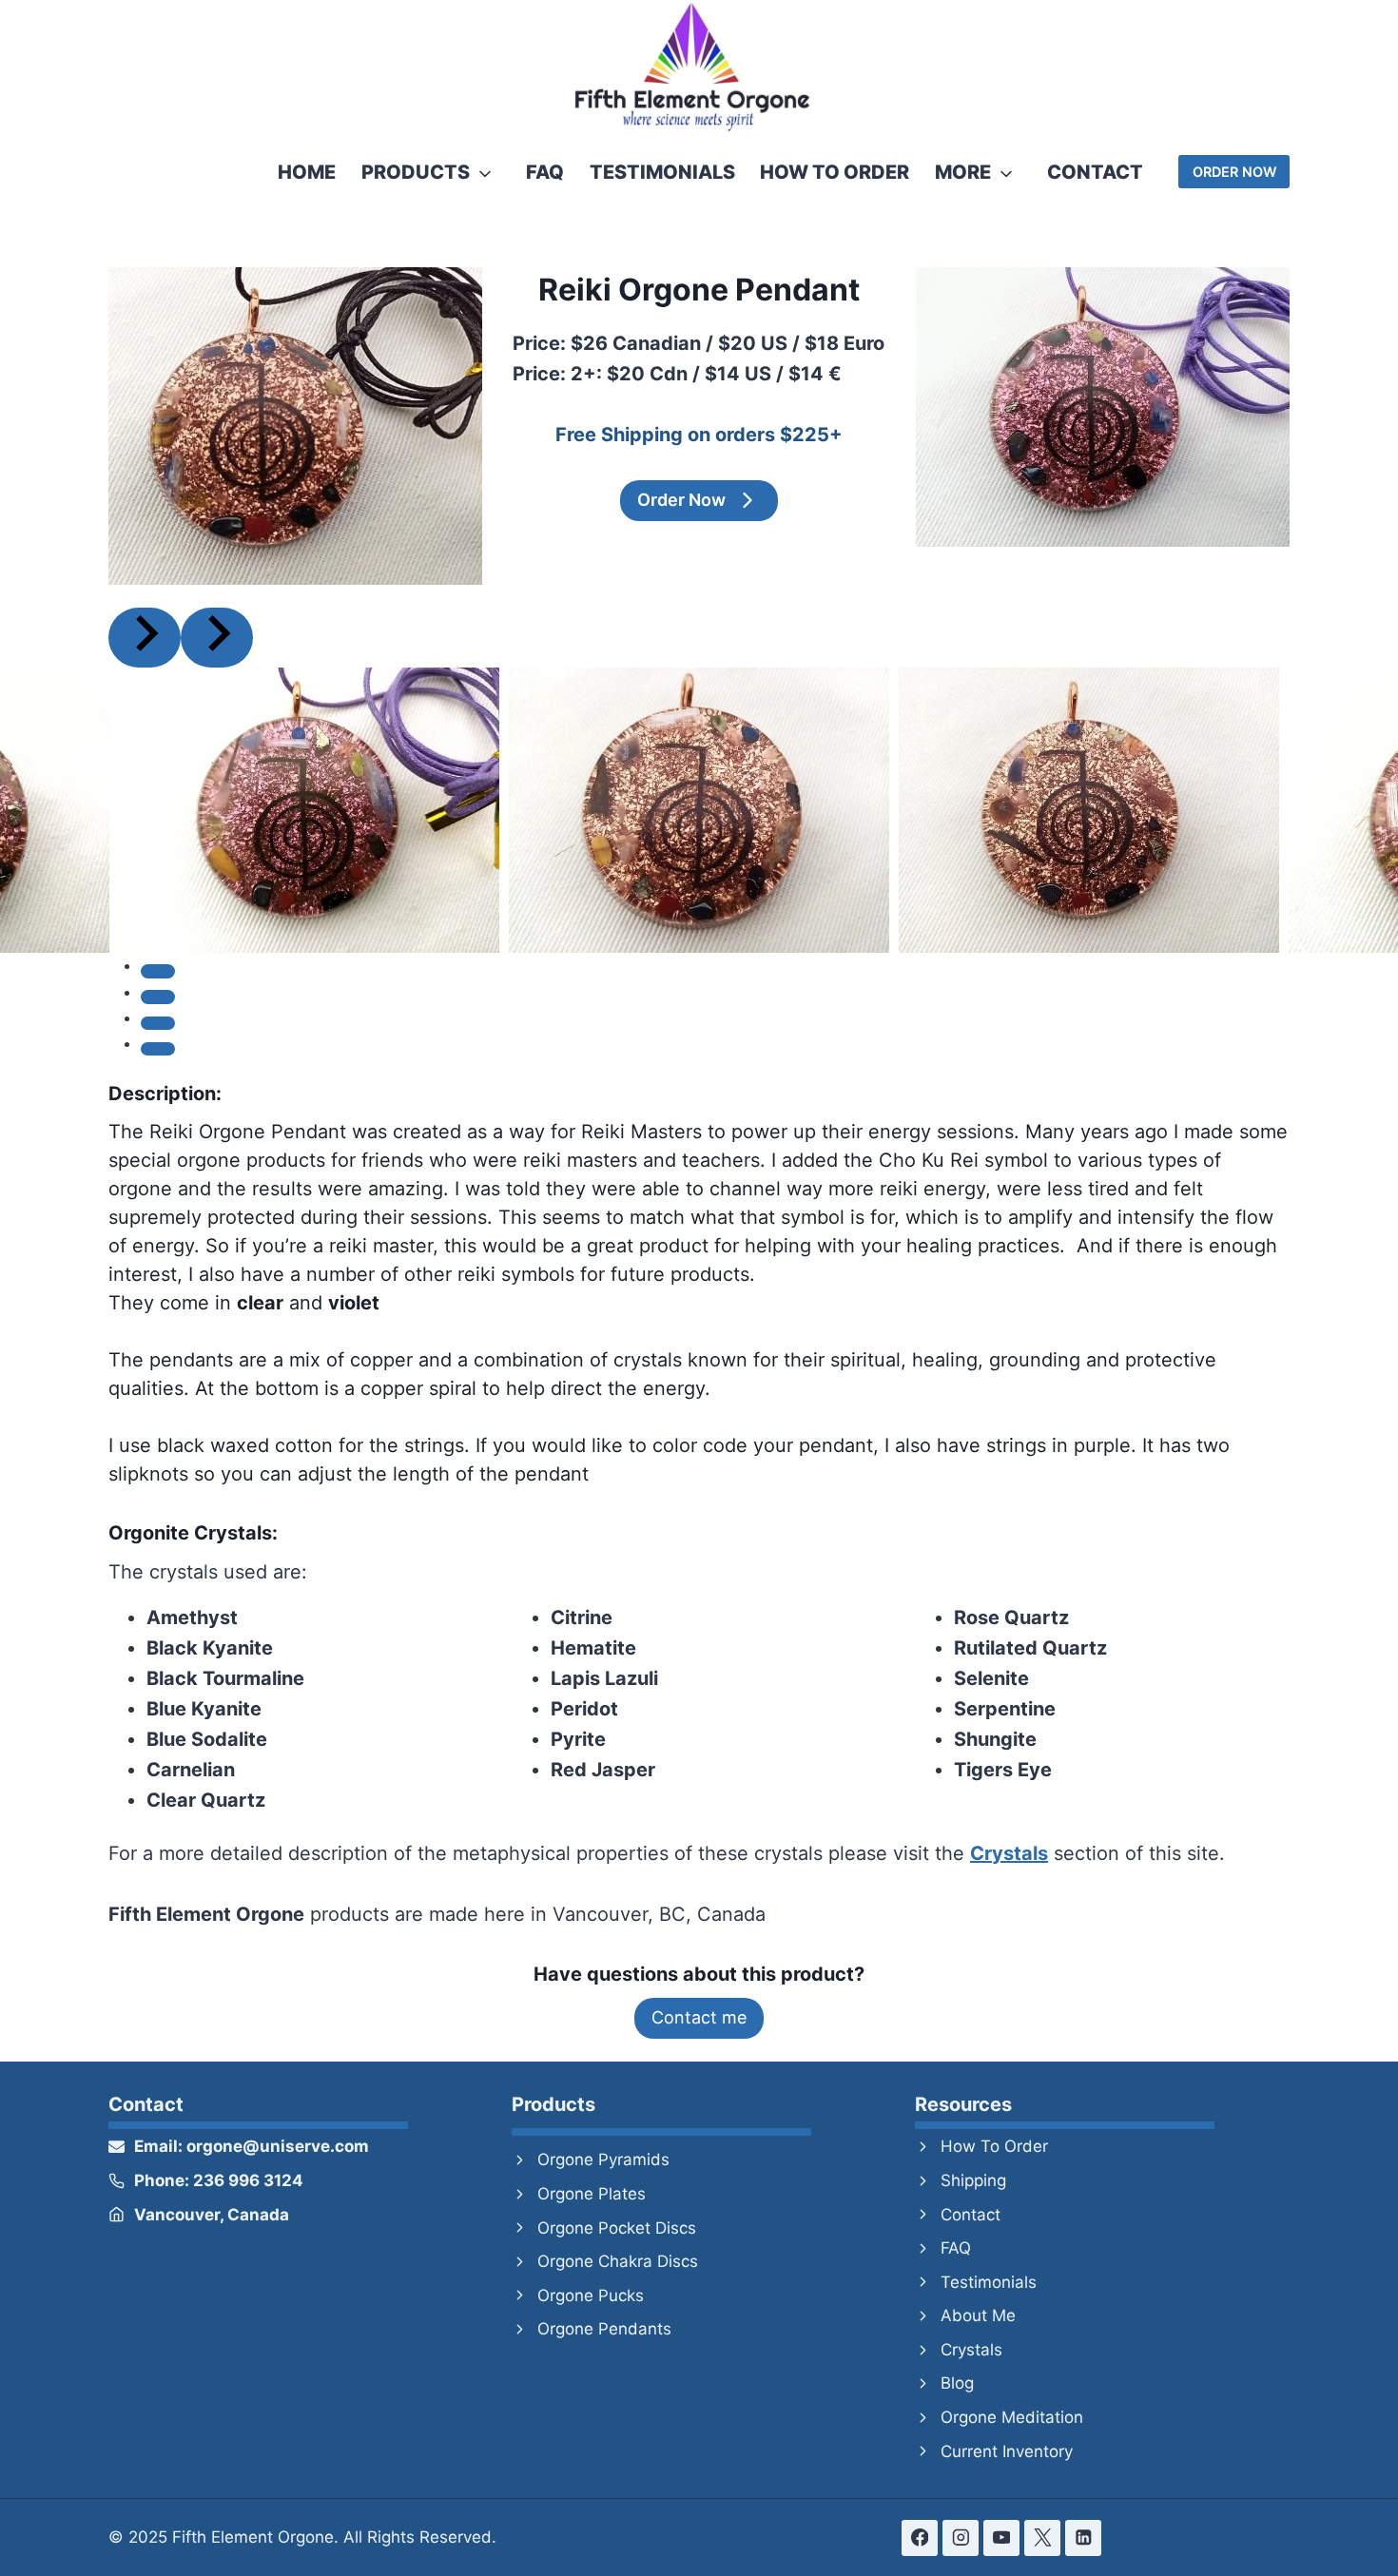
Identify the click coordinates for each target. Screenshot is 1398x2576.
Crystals (971, 2350)
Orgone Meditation (1012, 2417)
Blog (957, 2383)
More (963, 172)
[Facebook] (919, 2537)
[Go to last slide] (145, 638)
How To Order (835, 172)
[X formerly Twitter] (1042, 2537)
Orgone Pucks (591, 2295)
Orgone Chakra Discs (618, 2261)
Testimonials (662, 172)
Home (307, 172)
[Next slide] (217, 638)
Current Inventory (1007, 2451)
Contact (1095, 172)
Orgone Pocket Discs (617, 2228)
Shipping (973, 2180)
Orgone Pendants (604, 2329)
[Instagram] (960, 2537)
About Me (978, 2315)
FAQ (545, 172)
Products (416, 172)
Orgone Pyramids (603, 2160)
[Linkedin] (1083, 2537)
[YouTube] (1001, 2537)
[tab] (158, 971)
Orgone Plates (592, 2194)
